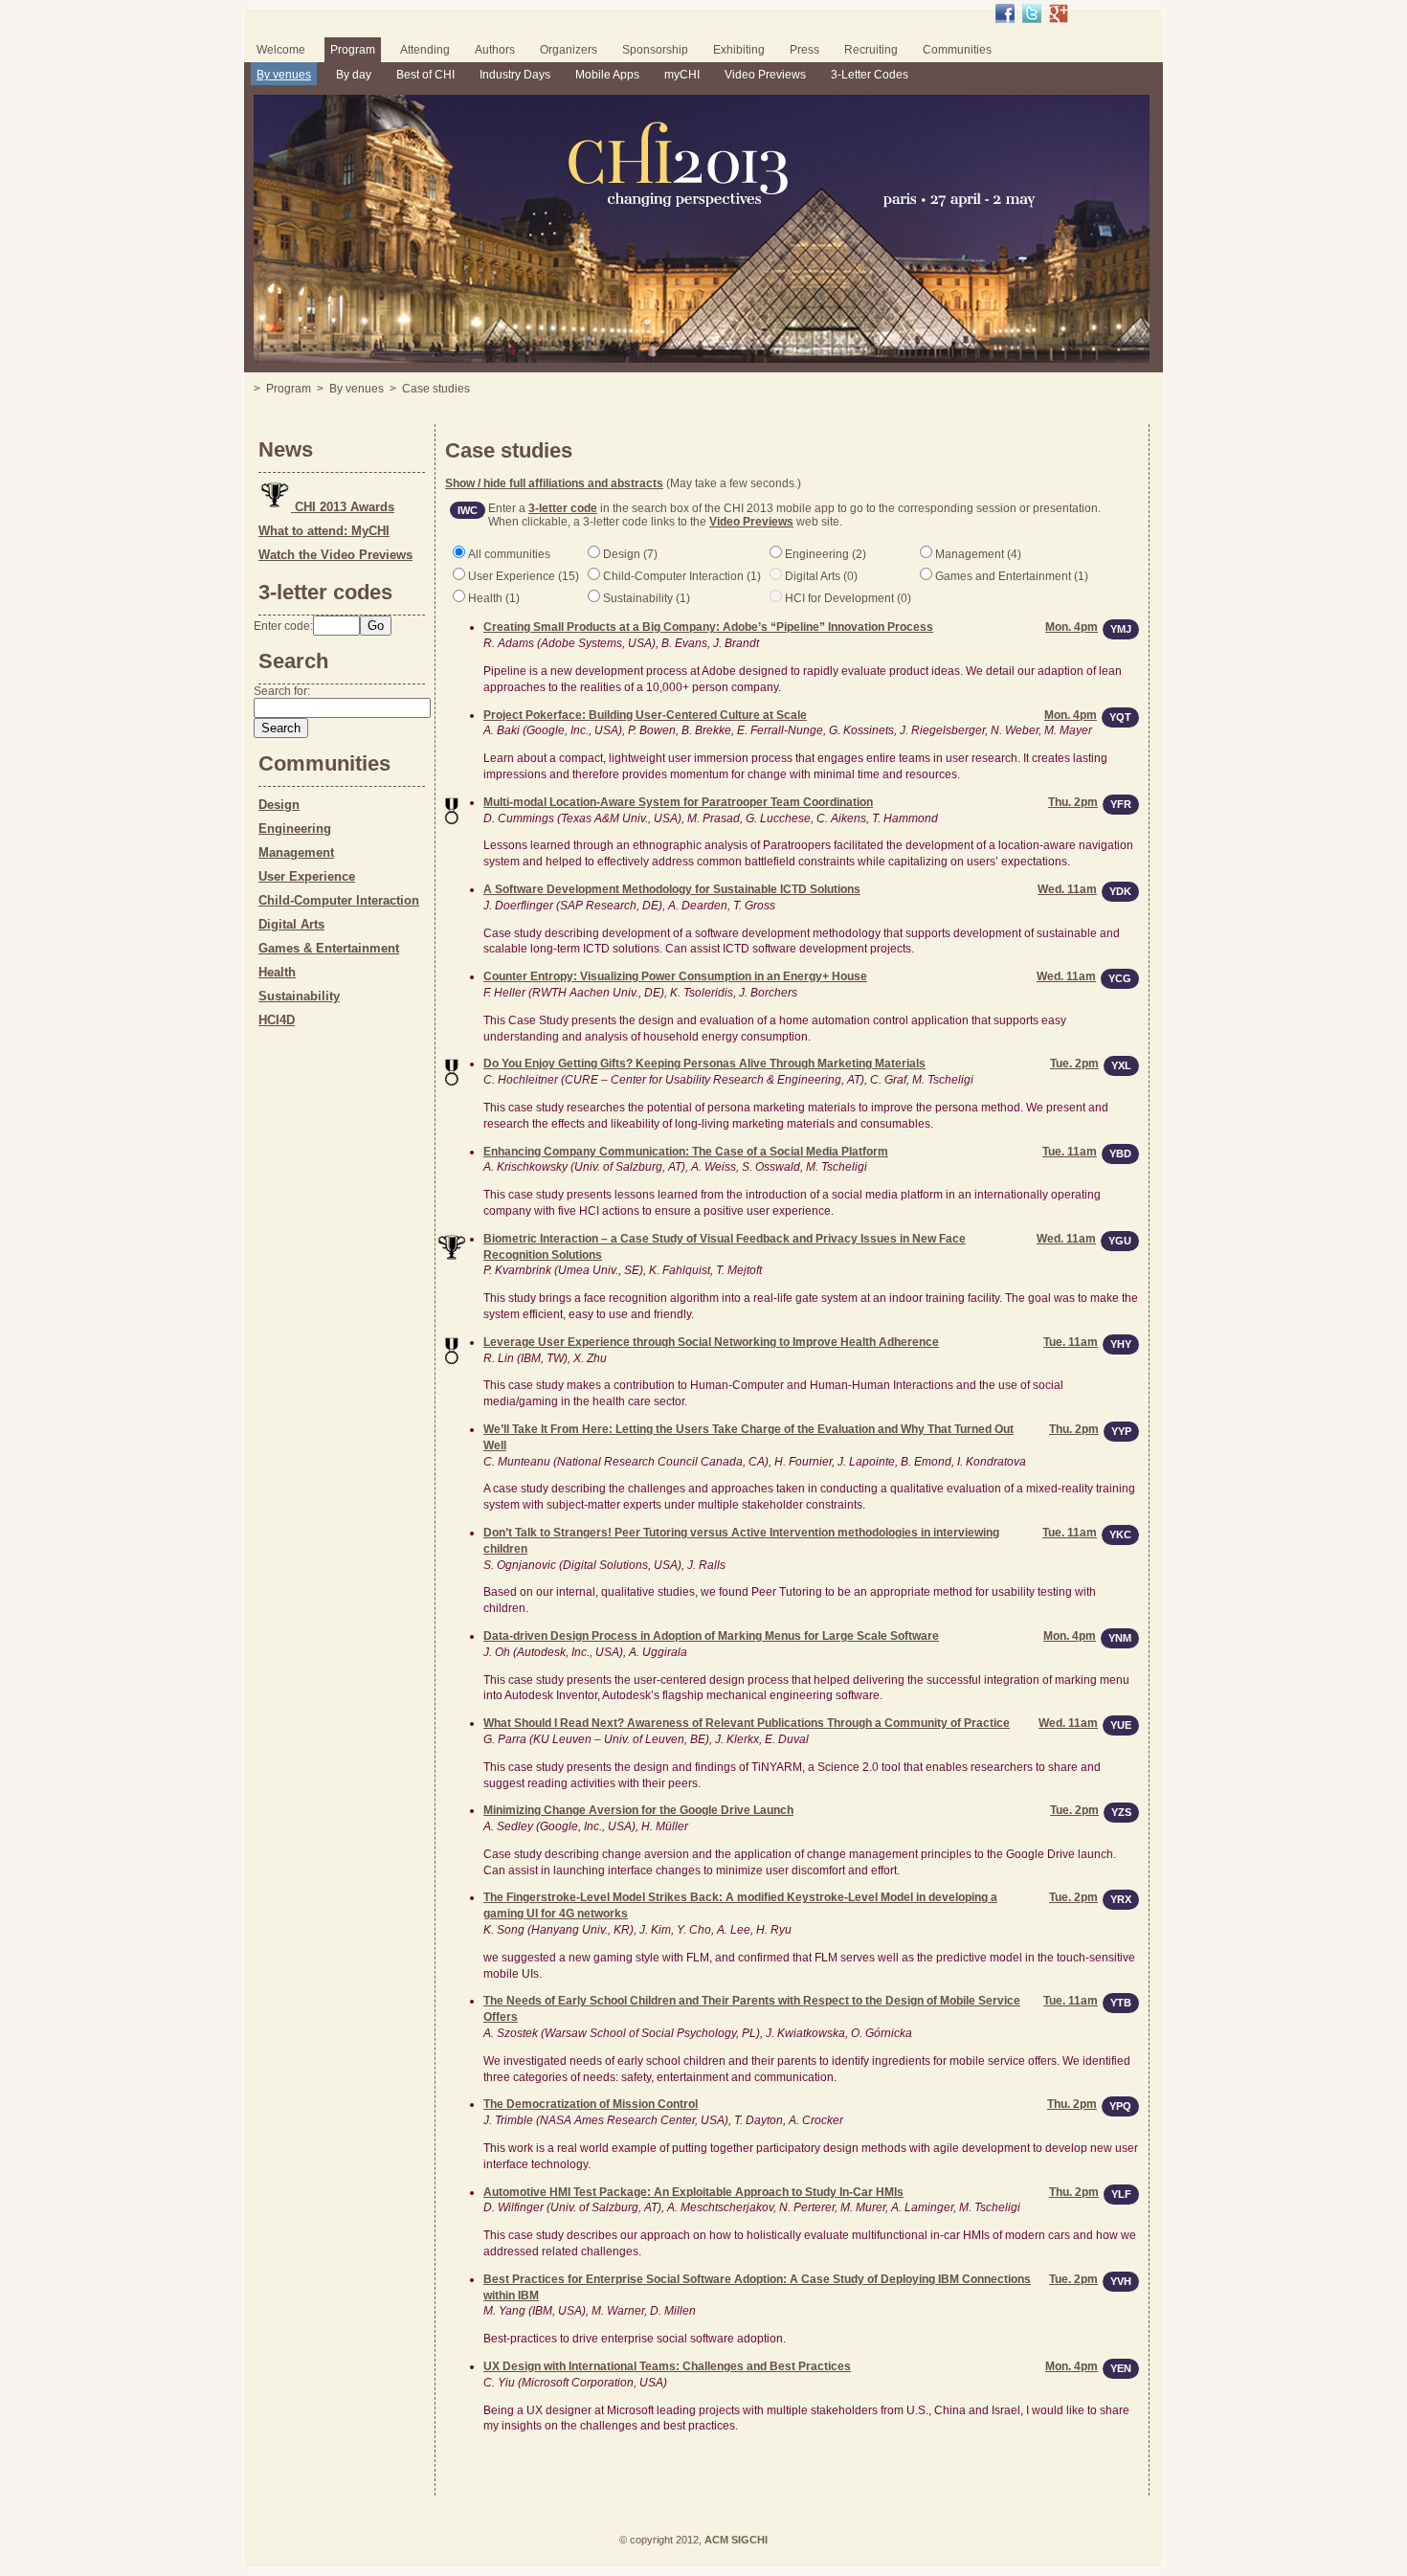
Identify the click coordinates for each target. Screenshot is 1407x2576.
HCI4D (277, 1020)
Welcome (281, 50)
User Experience (307, 876)
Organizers (569, 50)
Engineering (295, 829)
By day (354, 75)
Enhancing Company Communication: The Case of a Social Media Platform (686, 1152)
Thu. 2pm (1073, 802)
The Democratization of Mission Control (591, 2104)
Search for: (282, 691)
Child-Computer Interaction (339, 900)
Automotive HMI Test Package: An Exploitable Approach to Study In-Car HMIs (693, 2192)
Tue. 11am (1070, 1152)
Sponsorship (655, 50)
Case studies (436, 389)
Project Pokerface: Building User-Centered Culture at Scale (645, 715)
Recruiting (871, 50)
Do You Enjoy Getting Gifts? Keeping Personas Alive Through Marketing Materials (704, 1064)
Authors (495, 50)
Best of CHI (425, 75)
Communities (957, 50)
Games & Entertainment (329, 948)
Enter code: (283, 626)
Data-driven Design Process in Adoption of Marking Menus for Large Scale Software (711, 1636)
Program (353, 50)
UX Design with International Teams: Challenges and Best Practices (667, 2366)
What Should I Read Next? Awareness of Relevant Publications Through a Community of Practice (747, 1723)
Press (804, 50)
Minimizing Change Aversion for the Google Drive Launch (638, 1810)
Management (296, 852)
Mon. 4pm (1072, 627)
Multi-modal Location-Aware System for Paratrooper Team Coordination (678, 802)
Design (279, 805)
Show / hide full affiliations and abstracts (554, 483)
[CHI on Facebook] (1005, 13)
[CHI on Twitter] (1032, 13)
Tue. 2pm (1074, 1064)
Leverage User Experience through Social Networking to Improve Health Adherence (711, 1342)
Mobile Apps (607, 75)
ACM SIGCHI (736, 2540)
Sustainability (299, 996)
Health (277, 972)
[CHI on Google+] (1059, 13)
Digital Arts (291, 924)
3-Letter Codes (870, 75)
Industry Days (515, 75)
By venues (284, 75)
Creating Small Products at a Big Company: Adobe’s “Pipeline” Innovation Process (708, 627)
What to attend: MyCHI (324, 531)
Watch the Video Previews (335, 555)
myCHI (682, 75)
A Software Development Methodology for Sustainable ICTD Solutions (672, 889)
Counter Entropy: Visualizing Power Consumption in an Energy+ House (675, 976)
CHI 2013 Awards (343, 507)
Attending (425, 50)
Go (376, 626)
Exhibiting (739, 50)
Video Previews (765, 75)
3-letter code (563, 508)
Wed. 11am (1066, 976)
